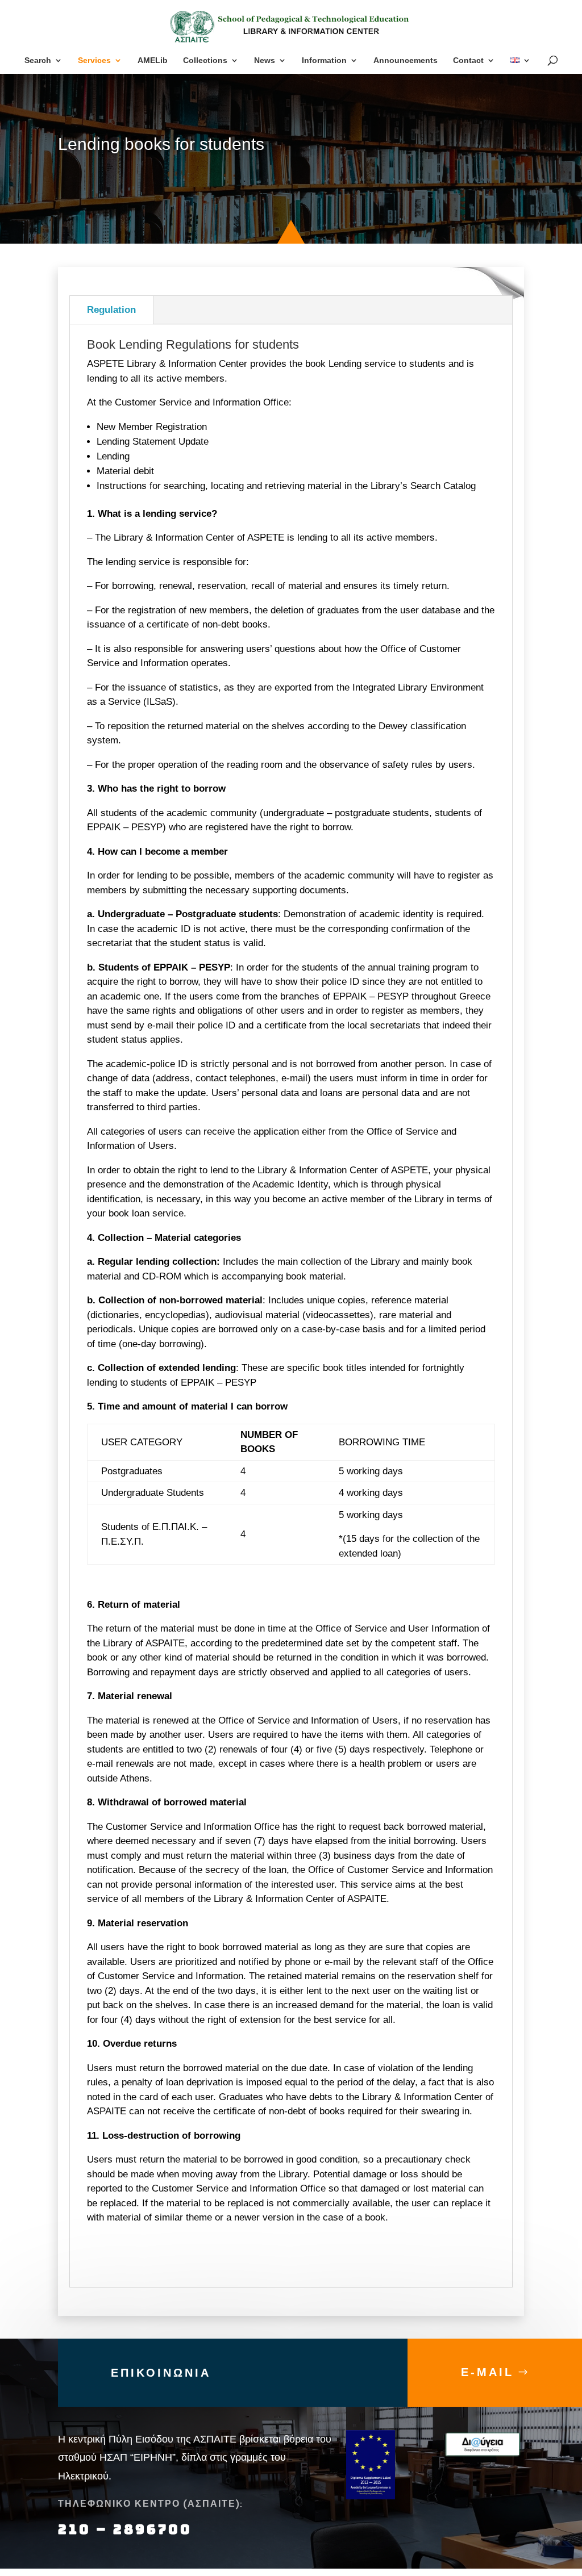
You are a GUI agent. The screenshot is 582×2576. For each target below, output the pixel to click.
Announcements (406, 60)
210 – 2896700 (128, 2529)
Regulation (111, 310)
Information (324, 60)
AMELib (153, 60)
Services (94, 60)
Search (38, 60)
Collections (205, 60)
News (265, 60)
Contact (468, 60)
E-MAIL (487, 2372)
